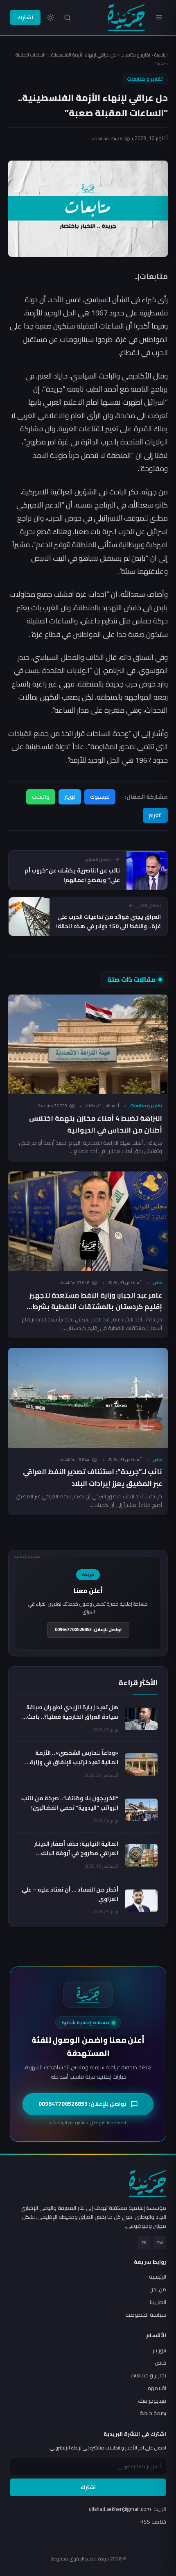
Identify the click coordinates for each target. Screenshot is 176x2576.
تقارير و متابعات (135, 55)
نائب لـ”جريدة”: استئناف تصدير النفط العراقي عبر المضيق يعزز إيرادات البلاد (93, 1478)
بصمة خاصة (153, 2413)
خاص (157, 1282)
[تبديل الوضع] (50, 18)
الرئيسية (161, 55)
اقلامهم (157, 2388)
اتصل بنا (158, 2302)
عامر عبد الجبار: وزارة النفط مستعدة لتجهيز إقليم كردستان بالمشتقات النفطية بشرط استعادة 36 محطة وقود (96, 1307)
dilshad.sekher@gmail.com (127, 2509)
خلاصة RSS (153, 2522)
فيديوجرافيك (152, 2401)
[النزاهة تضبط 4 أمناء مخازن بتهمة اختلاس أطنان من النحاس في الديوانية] (88, 1044)
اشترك (25, 17)
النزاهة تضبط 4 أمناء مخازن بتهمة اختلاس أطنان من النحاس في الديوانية (96, 1124)
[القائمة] (159, 17)
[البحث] (68, 18)
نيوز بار (159, 2350)
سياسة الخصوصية (146, 2315)
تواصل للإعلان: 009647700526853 (88, 1629)
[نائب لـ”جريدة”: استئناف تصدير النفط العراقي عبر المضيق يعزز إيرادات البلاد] (88, 1398)
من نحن (158, 2289)
